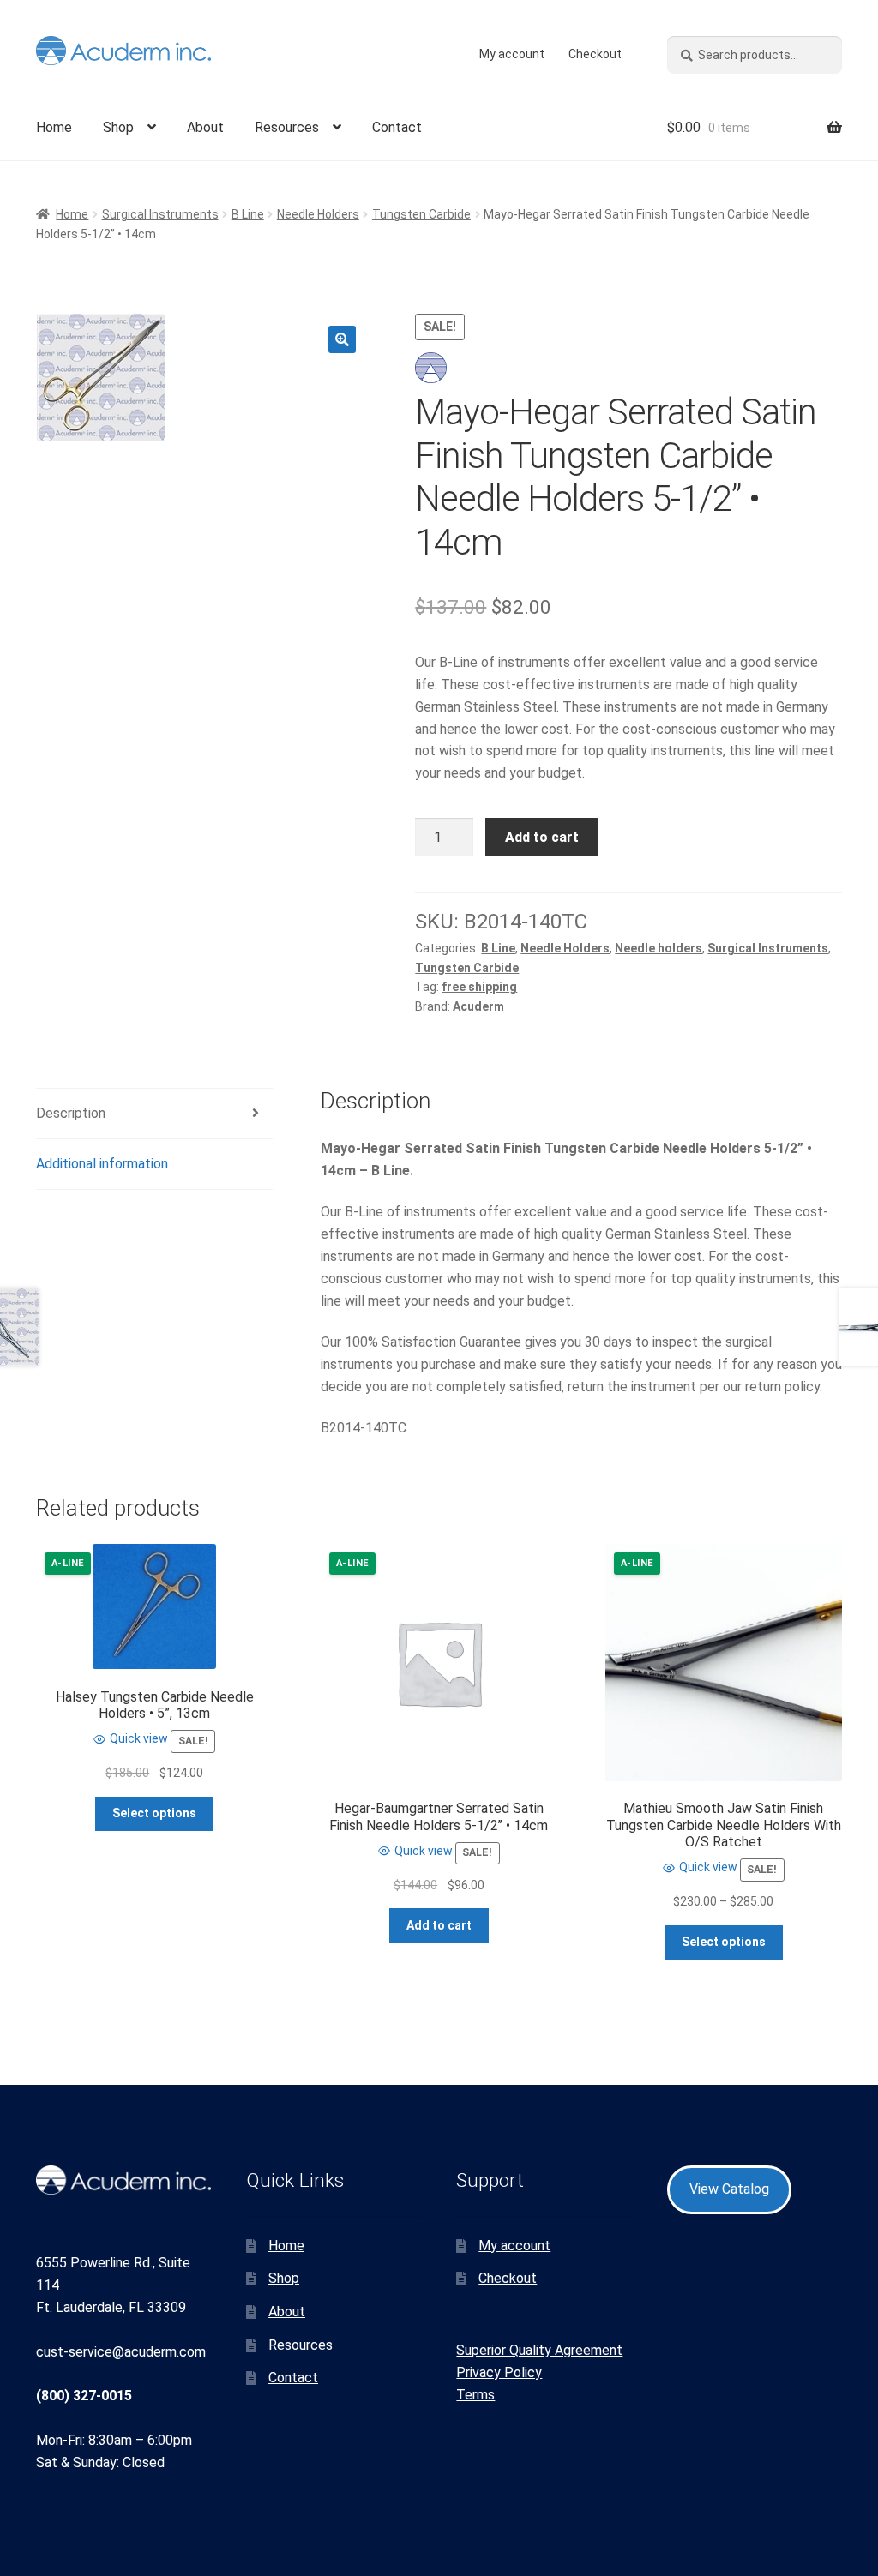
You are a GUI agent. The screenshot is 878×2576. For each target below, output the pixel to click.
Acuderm (478, 1006)
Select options (154, 1813)
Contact (397, 127)
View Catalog (729, 2189)
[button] (342, 339)
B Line (248, 214)
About (205, 127)
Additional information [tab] (102, 1164)
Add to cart (542, 837)
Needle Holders (318, 214)
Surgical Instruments (160, 214)
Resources (287, 127)
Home (54, 127)
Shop (118, 127)
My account (512, 54)
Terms (475, 2395)
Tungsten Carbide (421, 214)
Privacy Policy (499, 2372)
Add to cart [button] (439, 1925)
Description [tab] (71, 1113)
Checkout (595, 54)
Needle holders (658, 948)
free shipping (479, 987)
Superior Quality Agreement (539, 2350)
